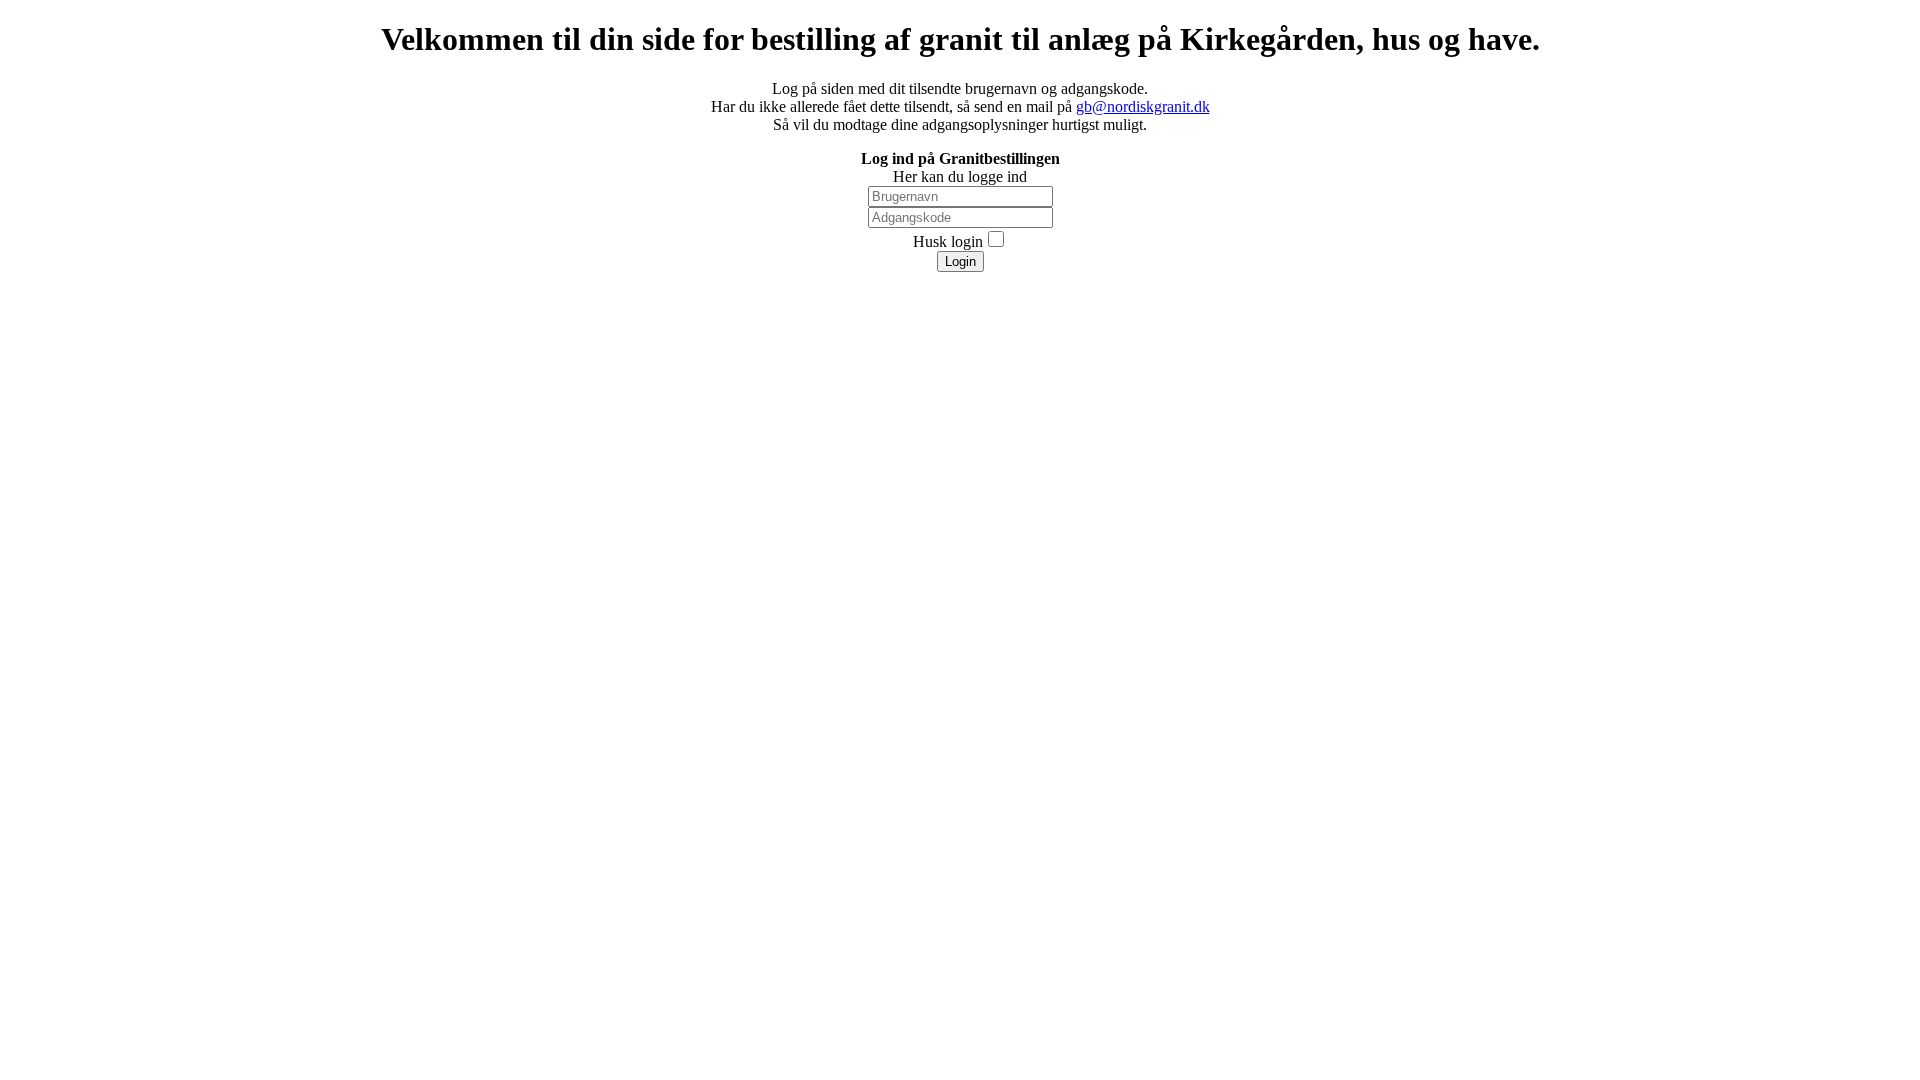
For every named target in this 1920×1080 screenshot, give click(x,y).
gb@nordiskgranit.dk (1143, 106)
